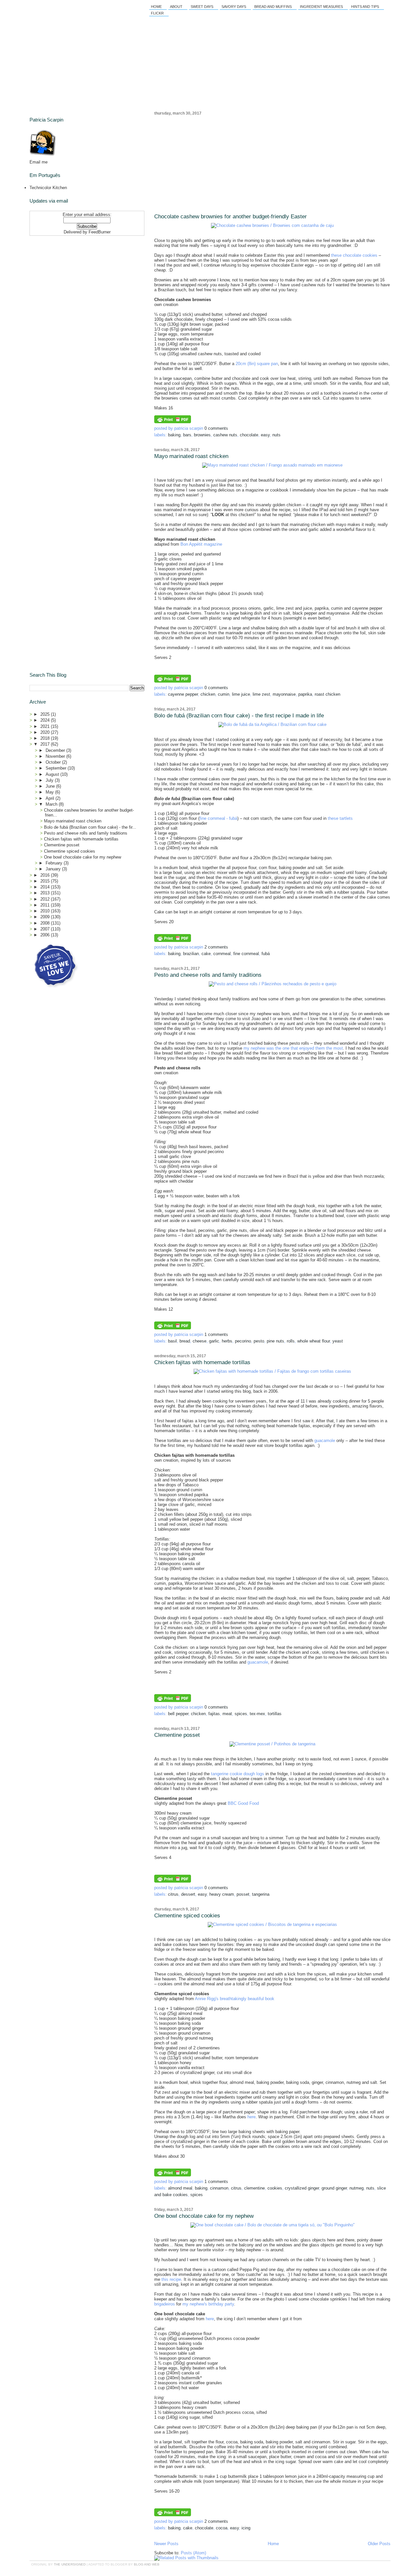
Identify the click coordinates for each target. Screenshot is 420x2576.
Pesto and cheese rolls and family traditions (208, 975)
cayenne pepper (183, 694)
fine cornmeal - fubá (218, 818)
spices (241, 1714)
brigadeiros (165, 2304)
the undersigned (70, 2564)
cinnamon (219, 2188)
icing (246, 2528)
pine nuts (275, 1341)
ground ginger (334, 2188)
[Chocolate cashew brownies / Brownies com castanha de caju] (272, 225)
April (51, 798)
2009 (46, 917)
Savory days (234, 7)
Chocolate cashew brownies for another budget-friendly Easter (231, 217)
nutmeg (357, 2188)
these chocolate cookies (354, 255)
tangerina (261, 1894)
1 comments (216, 1334)
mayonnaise (284, 694)
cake (206, 954)
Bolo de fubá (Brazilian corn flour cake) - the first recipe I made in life (239, 716)
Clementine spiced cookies (187, 1916)
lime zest (261, 694)
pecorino (243, 1341)
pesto (259, 1341)
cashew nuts (225, 435)
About (176, 7)
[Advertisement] (272, 164)
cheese (199, 1341)
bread (185, 1341)
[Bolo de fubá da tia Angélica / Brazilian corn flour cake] (272, 724)
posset (243, 1894)
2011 (46, 905)
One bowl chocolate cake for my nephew (204, 2216)
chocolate (249, 435)
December (56, 750)
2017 (46, 744)
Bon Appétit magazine (201, 544)
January (54, 869)
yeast (338, 1341)
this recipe (171, 2279)
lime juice (241, 694)
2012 (46, 899)
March (52, 804)
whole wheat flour (314, 1341)
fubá (266, 954)
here (252, 2117)
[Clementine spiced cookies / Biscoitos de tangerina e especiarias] (272, 1924)
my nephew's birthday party (208, 2304)
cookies (275, 2188)
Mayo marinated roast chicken (191, 456)
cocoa (222, 2528)
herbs (227, 1341)
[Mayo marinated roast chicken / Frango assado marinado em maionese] (272, 465)
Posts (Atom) (193, 2553)
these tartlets (340, 818)
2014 (46, 887)
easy (265, 435)
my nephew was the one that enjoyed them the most (293, 1048)
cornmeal (222, 954)
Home (156, 7)
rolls (291, 1341)
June (51, 786)
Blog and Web (147, 2564)
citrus (173, 1894)
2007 (46, 929)
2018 (46, 738)
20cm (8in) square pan (257, 364)
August (53, 774)
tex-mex (257, 1714)
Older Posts (379, 2544)
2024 (46, 720)
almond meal (180, 2188)
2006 (46, 935)
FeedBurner (100, 232)
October (54, 762)
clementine (254, 2188)
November (56, 756)
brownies (202, 435)
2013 (46, 893)
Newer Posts (166, 2544)
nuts (276, 435)
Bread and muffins (273, 7)
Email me (39, 162)
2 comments (216, 947)
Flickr (157, 13)
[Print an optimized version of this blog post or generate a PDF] (173, 422)
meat (227, 1714)
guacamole (325, 1441)
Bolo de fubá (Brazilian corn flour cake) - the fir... (90, 827)
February (55, 863)
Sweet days (202, 7)
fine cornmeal (246, 954)
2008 (46, 923)
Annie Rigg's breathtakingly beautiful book (235, 1999)
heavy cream (222, 1894)
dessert (188, 1894)
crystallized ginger (302, 2188)
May (50, 792)
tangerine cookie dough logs (238, 1774)
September (57, 768)
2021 (46, 726)
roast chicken (327, 694)
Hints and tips (365, 7)
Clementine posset (177, 1735)
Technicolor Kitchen (48, 188)
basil (172, 1341)
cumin (224, 694)
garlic (214, 1341)
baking (174, 435)
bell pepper (178, 1714)
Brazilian (191, 954)
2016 (46, 875)
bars (187, 435)
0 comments (216, 428)
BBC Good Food (243, 1803)
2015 (46, 881)
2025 (46, 714)
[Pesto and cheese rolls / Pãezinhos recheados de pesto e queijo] (273, 984)
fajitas (214, 1714)
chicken (208, 694)
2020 (46, 732)
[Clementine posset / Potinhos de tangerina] (272, 1744)
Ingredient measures (321, 7)
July (50, 780)
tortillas (275, 1714)
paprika (305, 694)
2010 (46, 911)
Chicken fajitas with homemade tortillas (202, 1362)
